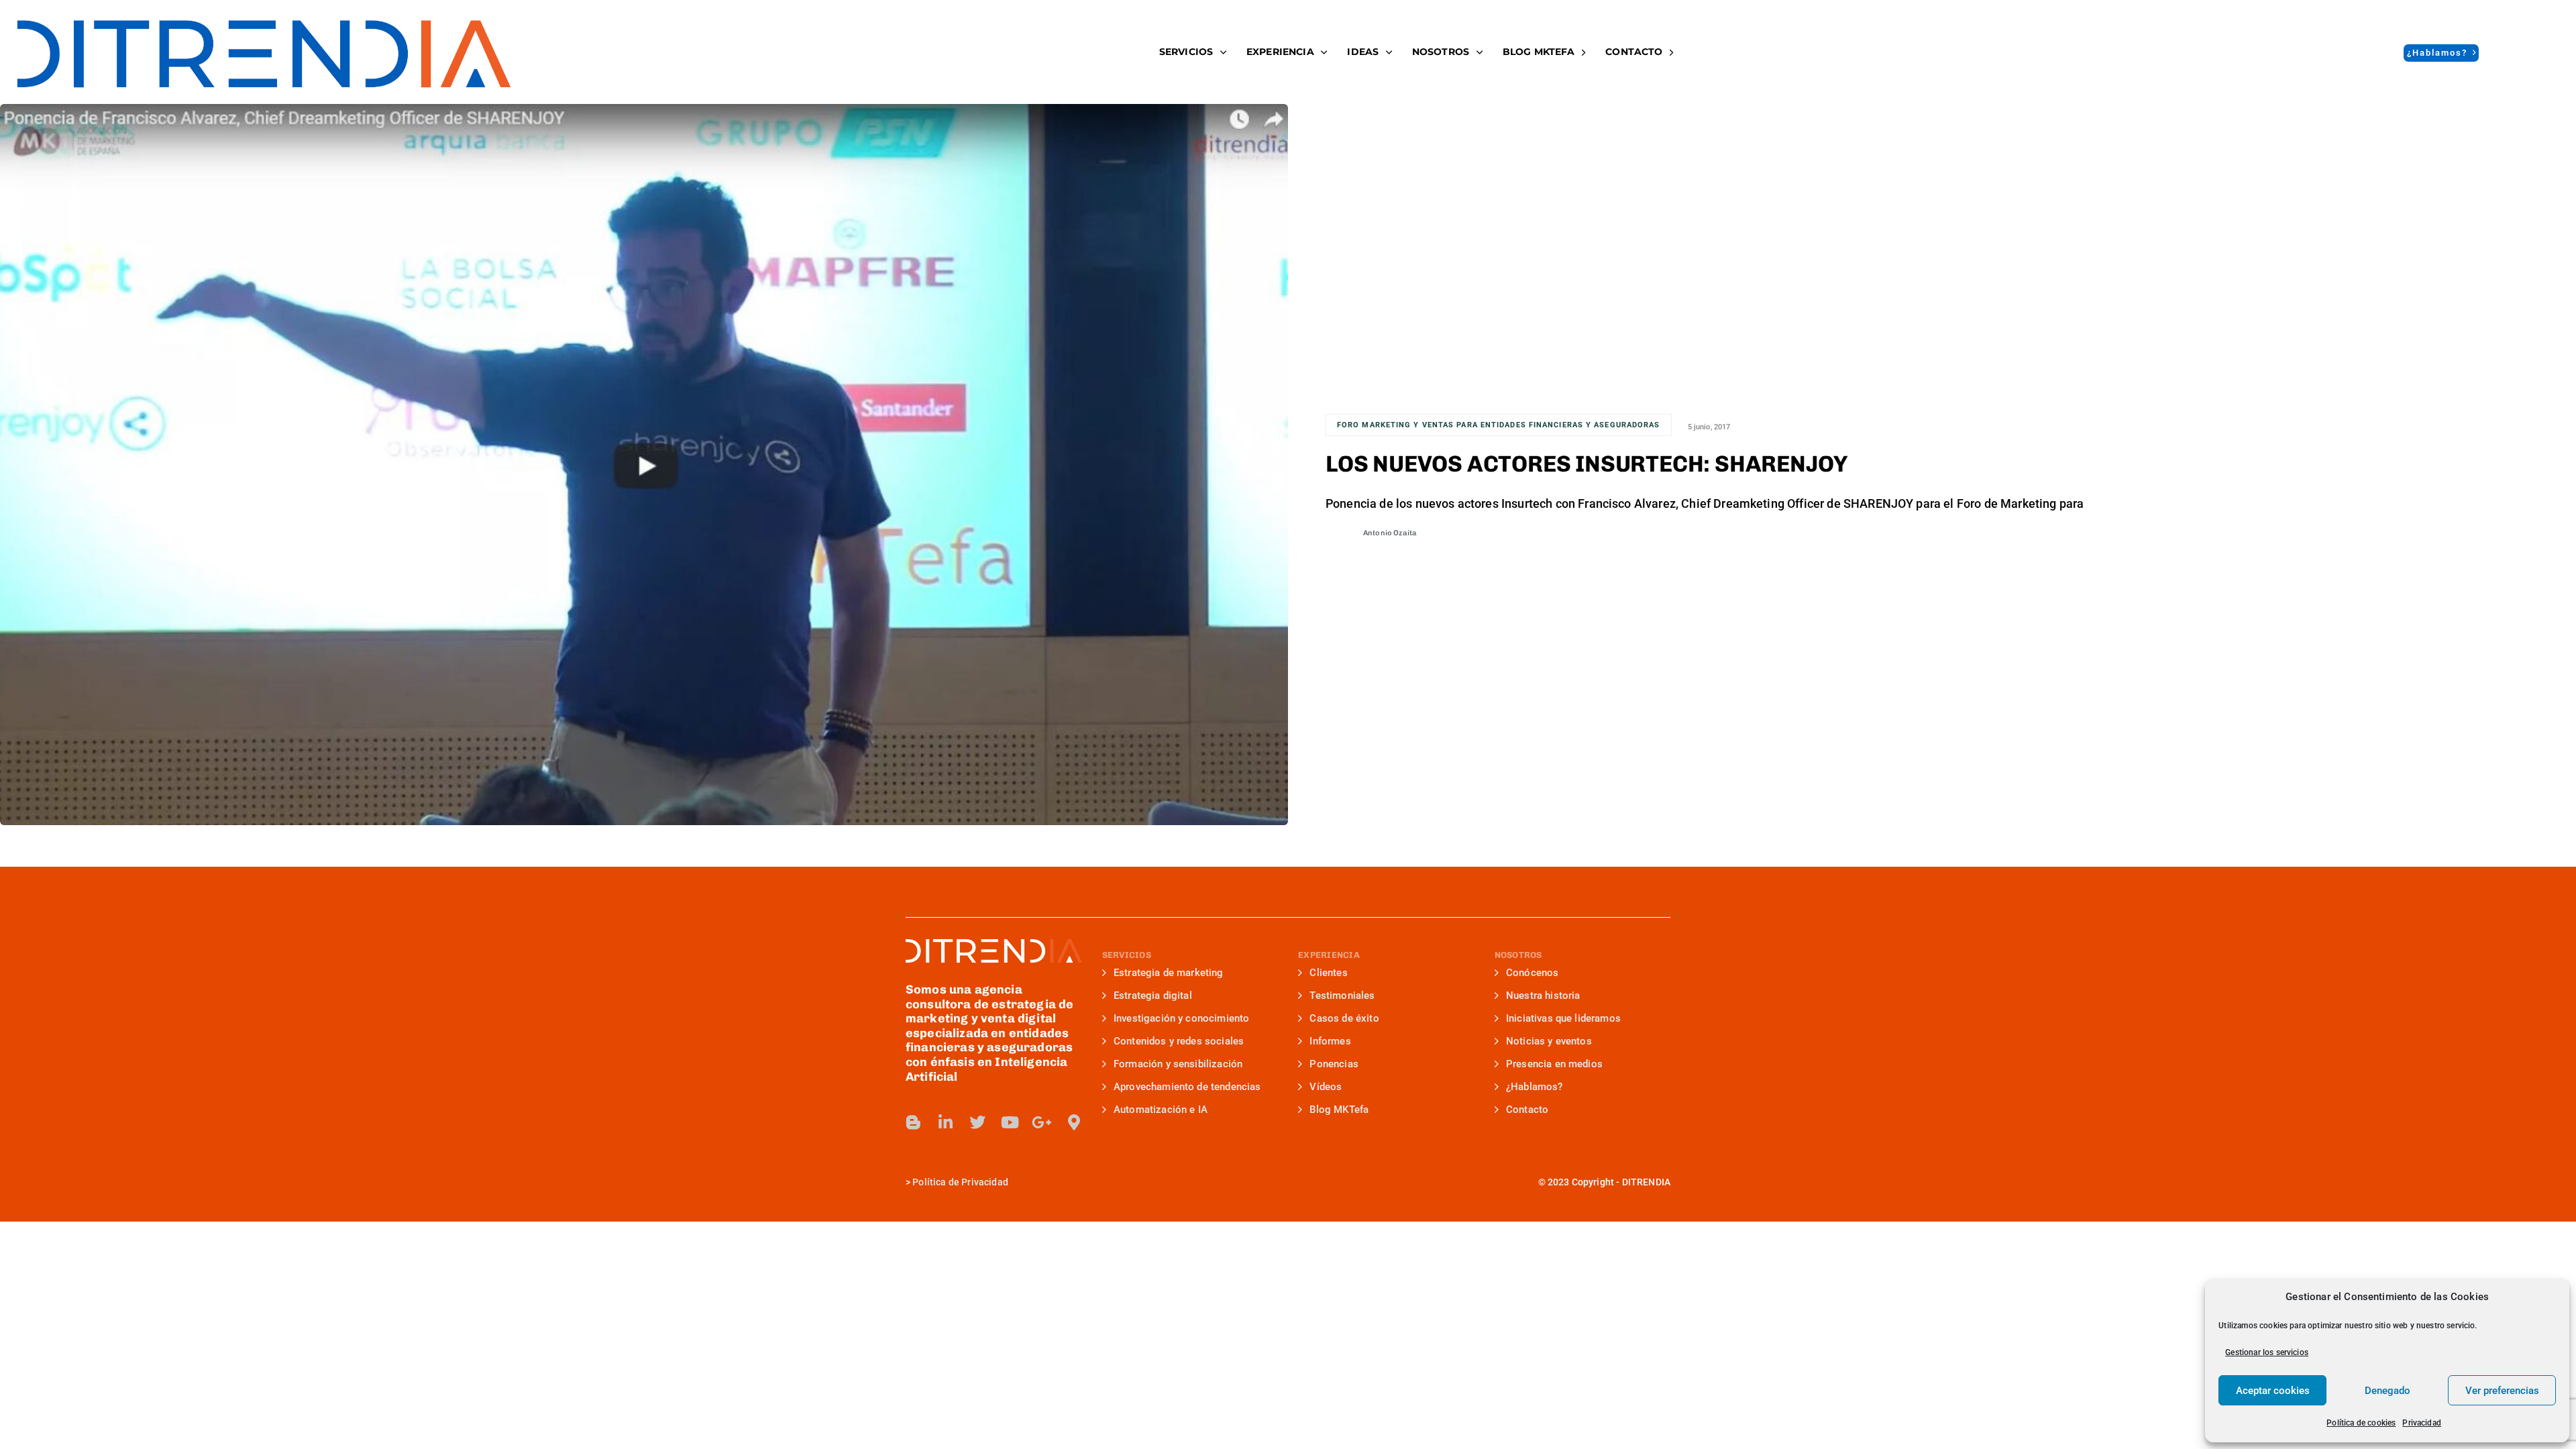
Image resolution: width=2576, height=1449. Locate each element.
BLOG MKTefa (1539, 52)
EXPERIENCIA (1280, 52)
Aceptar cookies (2273, 1391)
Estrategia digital (1153, 996)
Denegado (2387, 1391)
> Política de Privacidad (957, 1182)
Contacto (1634, 52)
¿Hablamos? (1535, 1087)
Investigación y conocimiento (1181, 1018)
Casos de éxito (1344, 1018)
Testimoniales (1342, 996)
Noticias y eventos (1549, 1041)
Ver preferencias (2502, 1391)
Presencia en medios (1554, 1064)
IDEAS (1363, 52)
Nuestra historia (1543, 996)
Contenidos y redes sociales (1179, 1041)
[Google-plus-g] (1042, 1122)
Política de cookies (2361, 1423)
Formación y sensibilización (1178, 1064)
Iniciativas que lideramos (1563, 1018)
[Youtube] (1010, 1122)
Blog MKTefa (1339, 1110)
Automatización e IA (1161, 1110)
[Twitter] (977, 1122)
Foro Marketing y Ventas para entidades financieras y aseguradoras (1499, 425)
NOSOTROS (1441, 52)
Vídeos (1326, 1087)
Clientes (1328, 973)
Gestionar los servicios (2267, 1352)
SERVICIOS (1186, 52)
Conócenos (1532, 973)
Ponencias (1334, 1064)
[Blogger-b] (914, 1122)
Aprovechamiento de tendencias (1187, 1087)
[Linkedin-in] (946, 1122)
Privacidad (2422, 1423)
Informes (1330, 1041)
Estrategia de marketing (1169, 973)
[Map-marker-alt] (1074, 1122)
